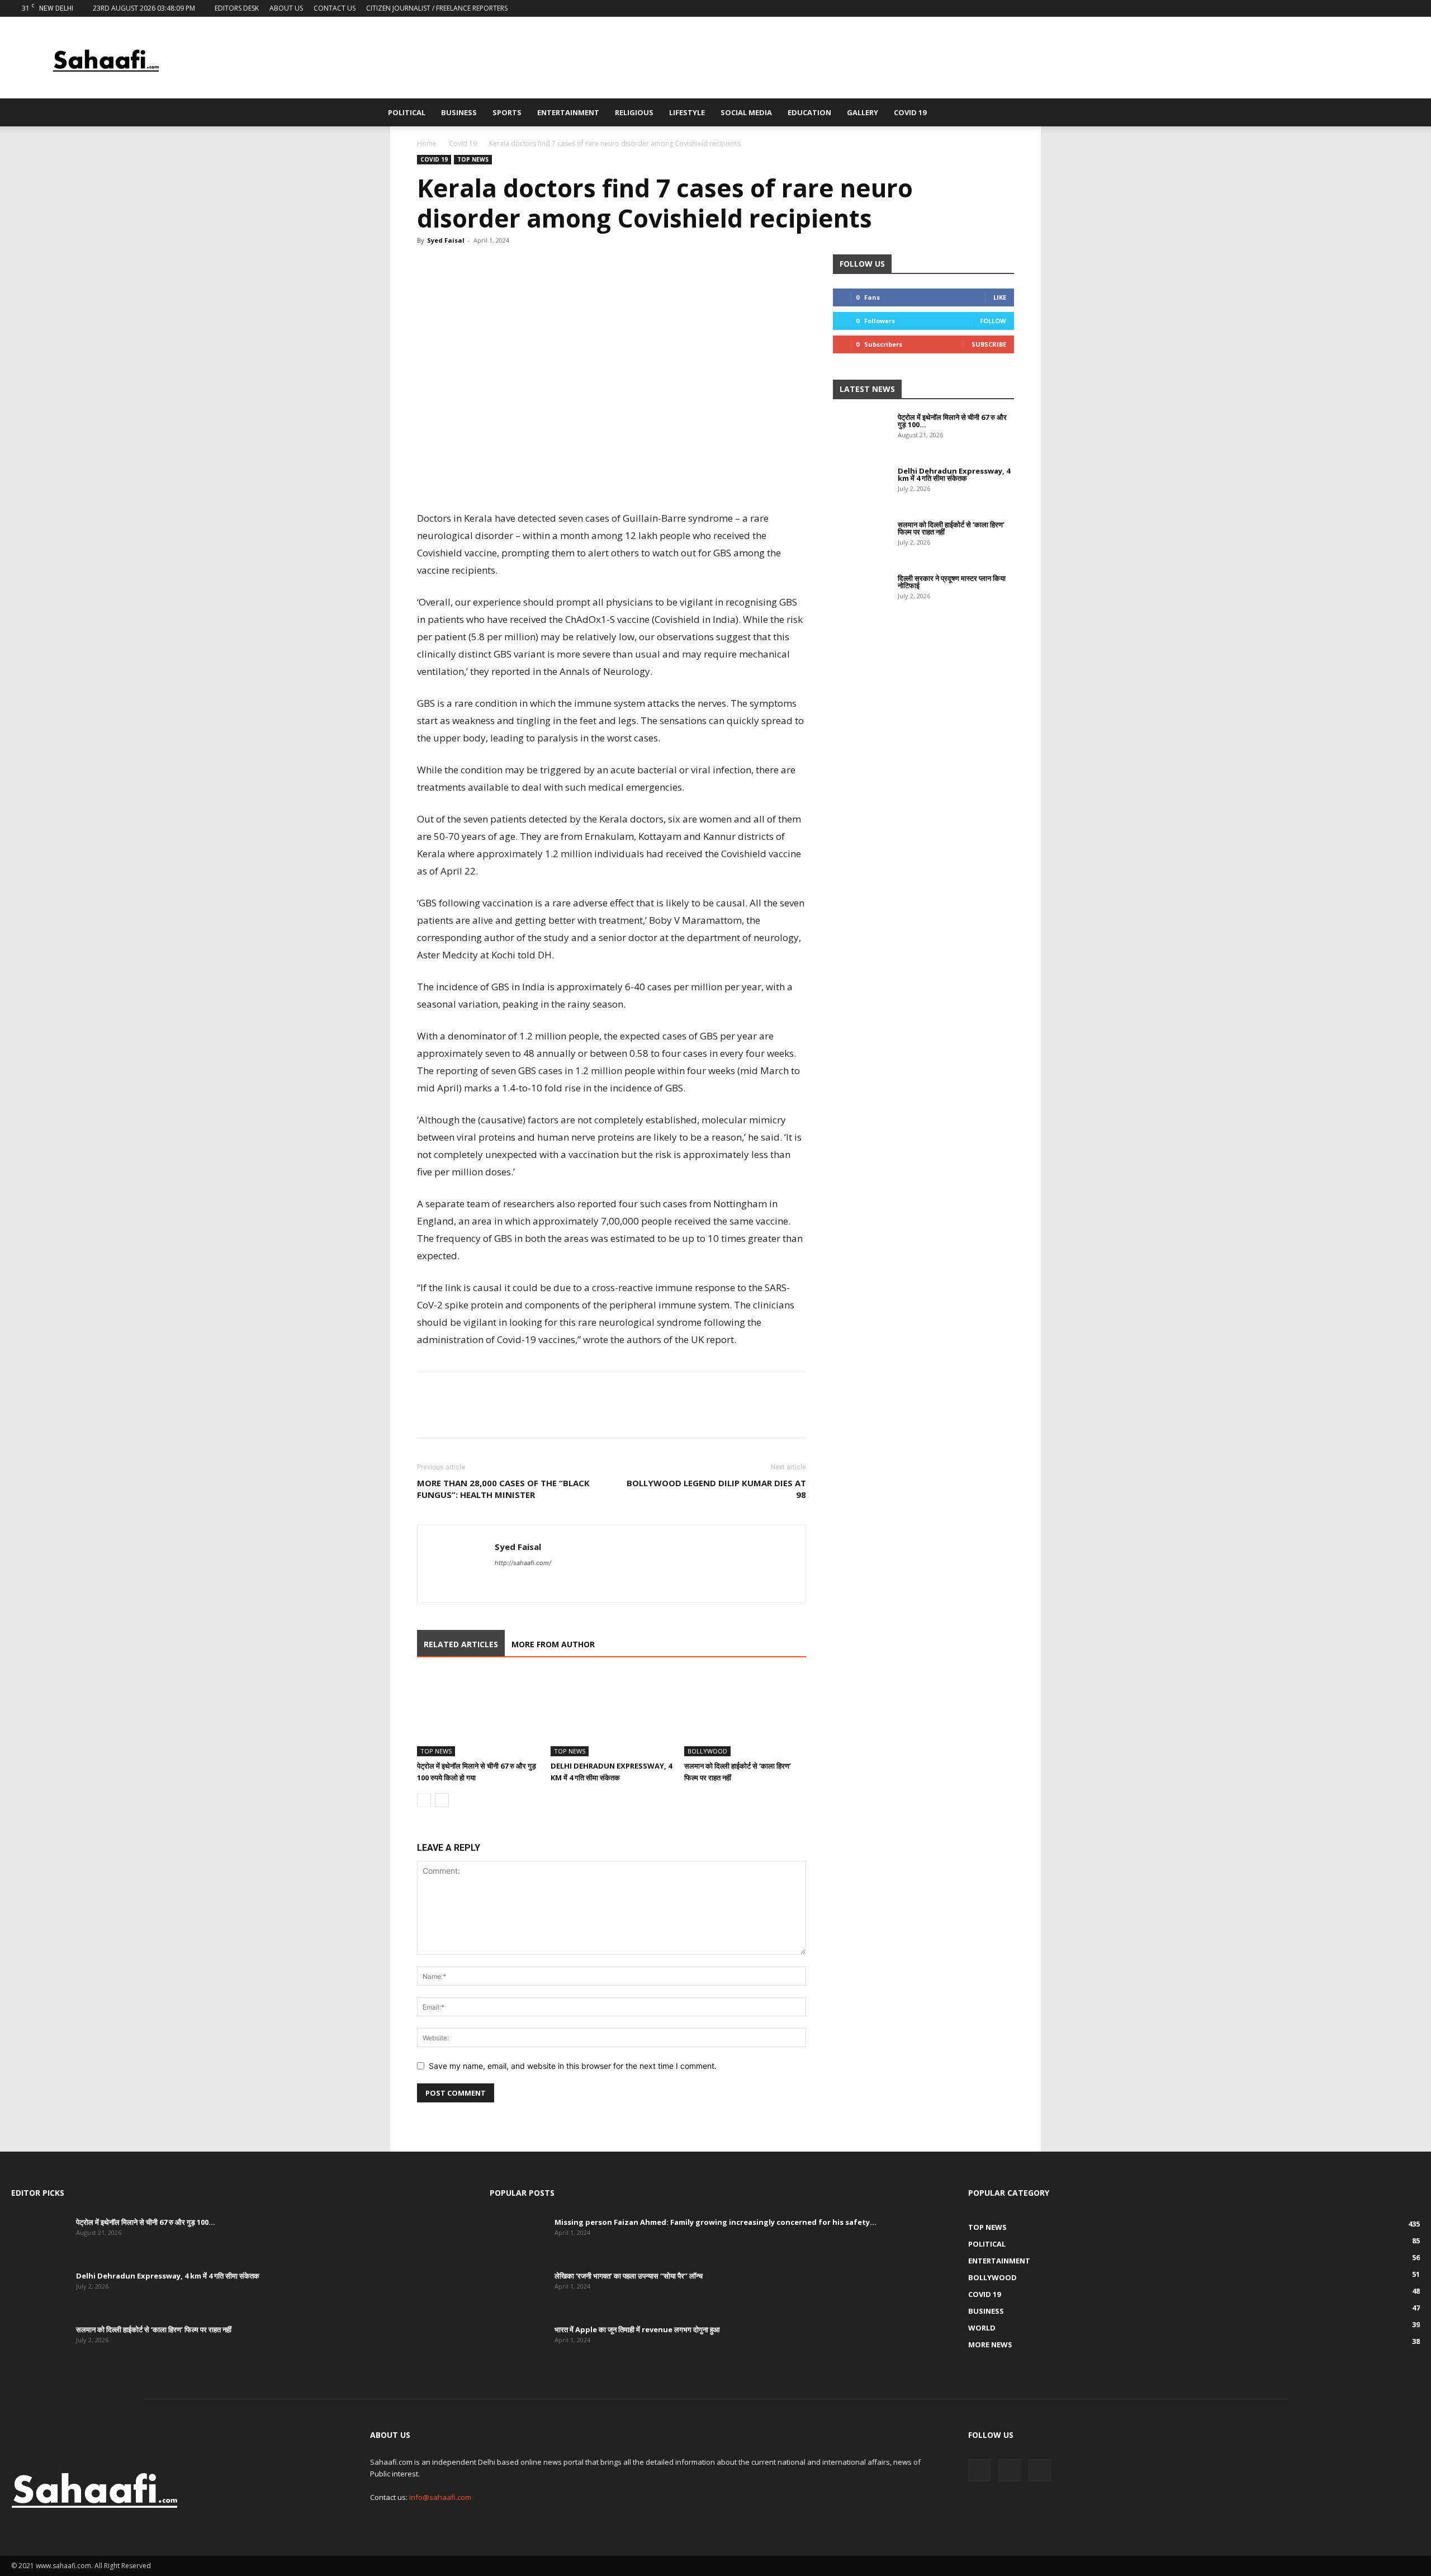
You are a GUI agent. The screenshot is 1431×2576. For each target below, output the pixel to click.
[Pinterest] (505, 266)
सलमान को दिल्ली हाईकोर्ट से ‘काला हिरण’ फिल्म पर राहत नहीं (951, 528)
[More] (532, 266)
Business (459, 112)
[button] (1037, 113)
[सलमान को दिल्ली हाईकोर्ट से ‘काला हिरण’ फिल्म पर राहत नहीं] (745, 1714)
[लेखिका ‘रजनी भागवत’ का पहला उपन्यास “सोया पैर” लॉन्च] (518, 2292)
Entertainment (568, 112)
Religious (634, 112)
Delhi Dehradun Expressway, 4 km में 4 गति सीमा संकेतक (954, 474)
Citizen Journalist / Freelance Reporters (437, 8)
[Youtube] (1411, 8)
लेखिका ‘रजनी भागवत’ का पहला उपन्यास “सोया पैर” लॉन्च (629, 2276)
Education (809, 112)
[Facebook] (1375, 8)
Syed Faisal (446, 240)
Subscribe (989, 344)
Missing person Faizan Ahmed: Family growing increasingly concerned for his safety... (715, 2222)
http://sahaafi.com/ (523, 1563)
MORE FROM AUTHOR (553, 1644)
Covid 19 (910, 112)
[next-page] (442, 1800)
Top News (473, 159)
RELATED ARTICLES (461, 1644)
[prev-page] (424, 1800)
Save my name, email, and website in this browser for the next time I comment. (573, 2066)
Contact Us (335, 8)
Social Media (746, 112)
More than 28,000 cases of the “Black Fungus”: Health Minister (503, 1489)
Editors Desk (237, 8)
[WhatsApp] (480, 266)
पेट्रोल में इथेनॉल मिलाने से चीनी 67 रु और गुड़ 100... (952, 421)
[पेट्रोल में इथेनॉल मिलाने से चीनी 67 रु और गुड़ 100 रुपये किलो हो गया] (478, 1714)
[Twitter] (1393, 8)
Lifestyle (687, 112)
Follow (993, 321)
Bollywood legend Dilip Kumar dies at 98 (716, 1489)
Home (427, 143)
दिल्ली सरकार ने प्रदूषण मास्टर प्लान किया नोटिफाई (952, 582)
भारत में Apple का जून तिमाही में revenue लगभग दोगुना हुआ (637, 2329)
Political (407, 112)
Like (1000, 297)
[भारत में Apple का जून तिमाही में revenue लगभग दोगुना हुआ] (518, 2346)
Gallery (863, 112)
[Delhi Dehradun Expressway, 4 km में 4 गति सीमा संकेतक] (612, 1714)
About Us (286, 8)
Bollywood (707, 1751)
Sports (507, 112)
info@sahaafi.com (440, 2497)
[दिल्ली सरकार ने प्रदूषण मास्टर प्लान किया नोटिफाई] (861, 594)
